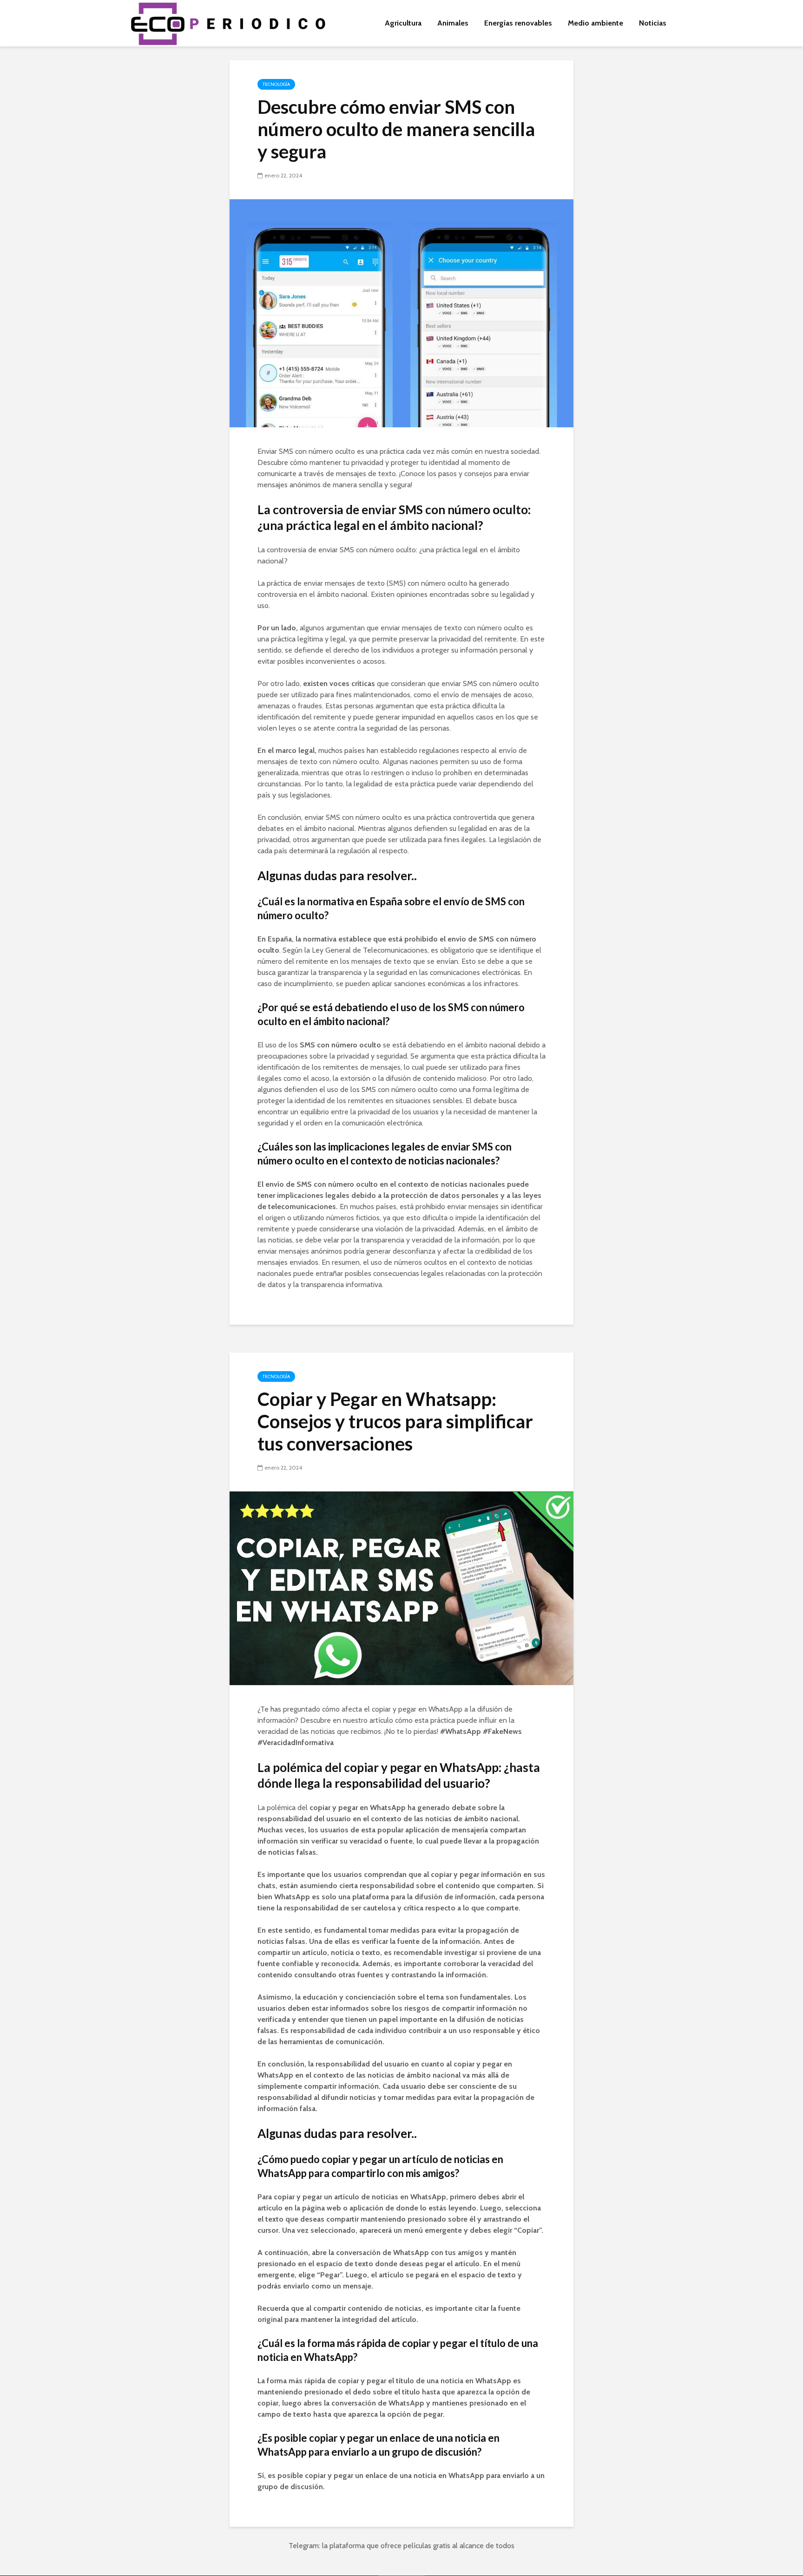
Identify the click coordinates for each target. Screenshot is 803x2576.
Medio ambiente (596, 23)
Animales (453, 23)
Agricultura (403, 23)
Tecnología (276, 84)
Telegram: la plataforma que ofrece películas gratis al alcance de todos (401, 2546)
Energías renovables (518, 23)
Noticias (653, 23)
